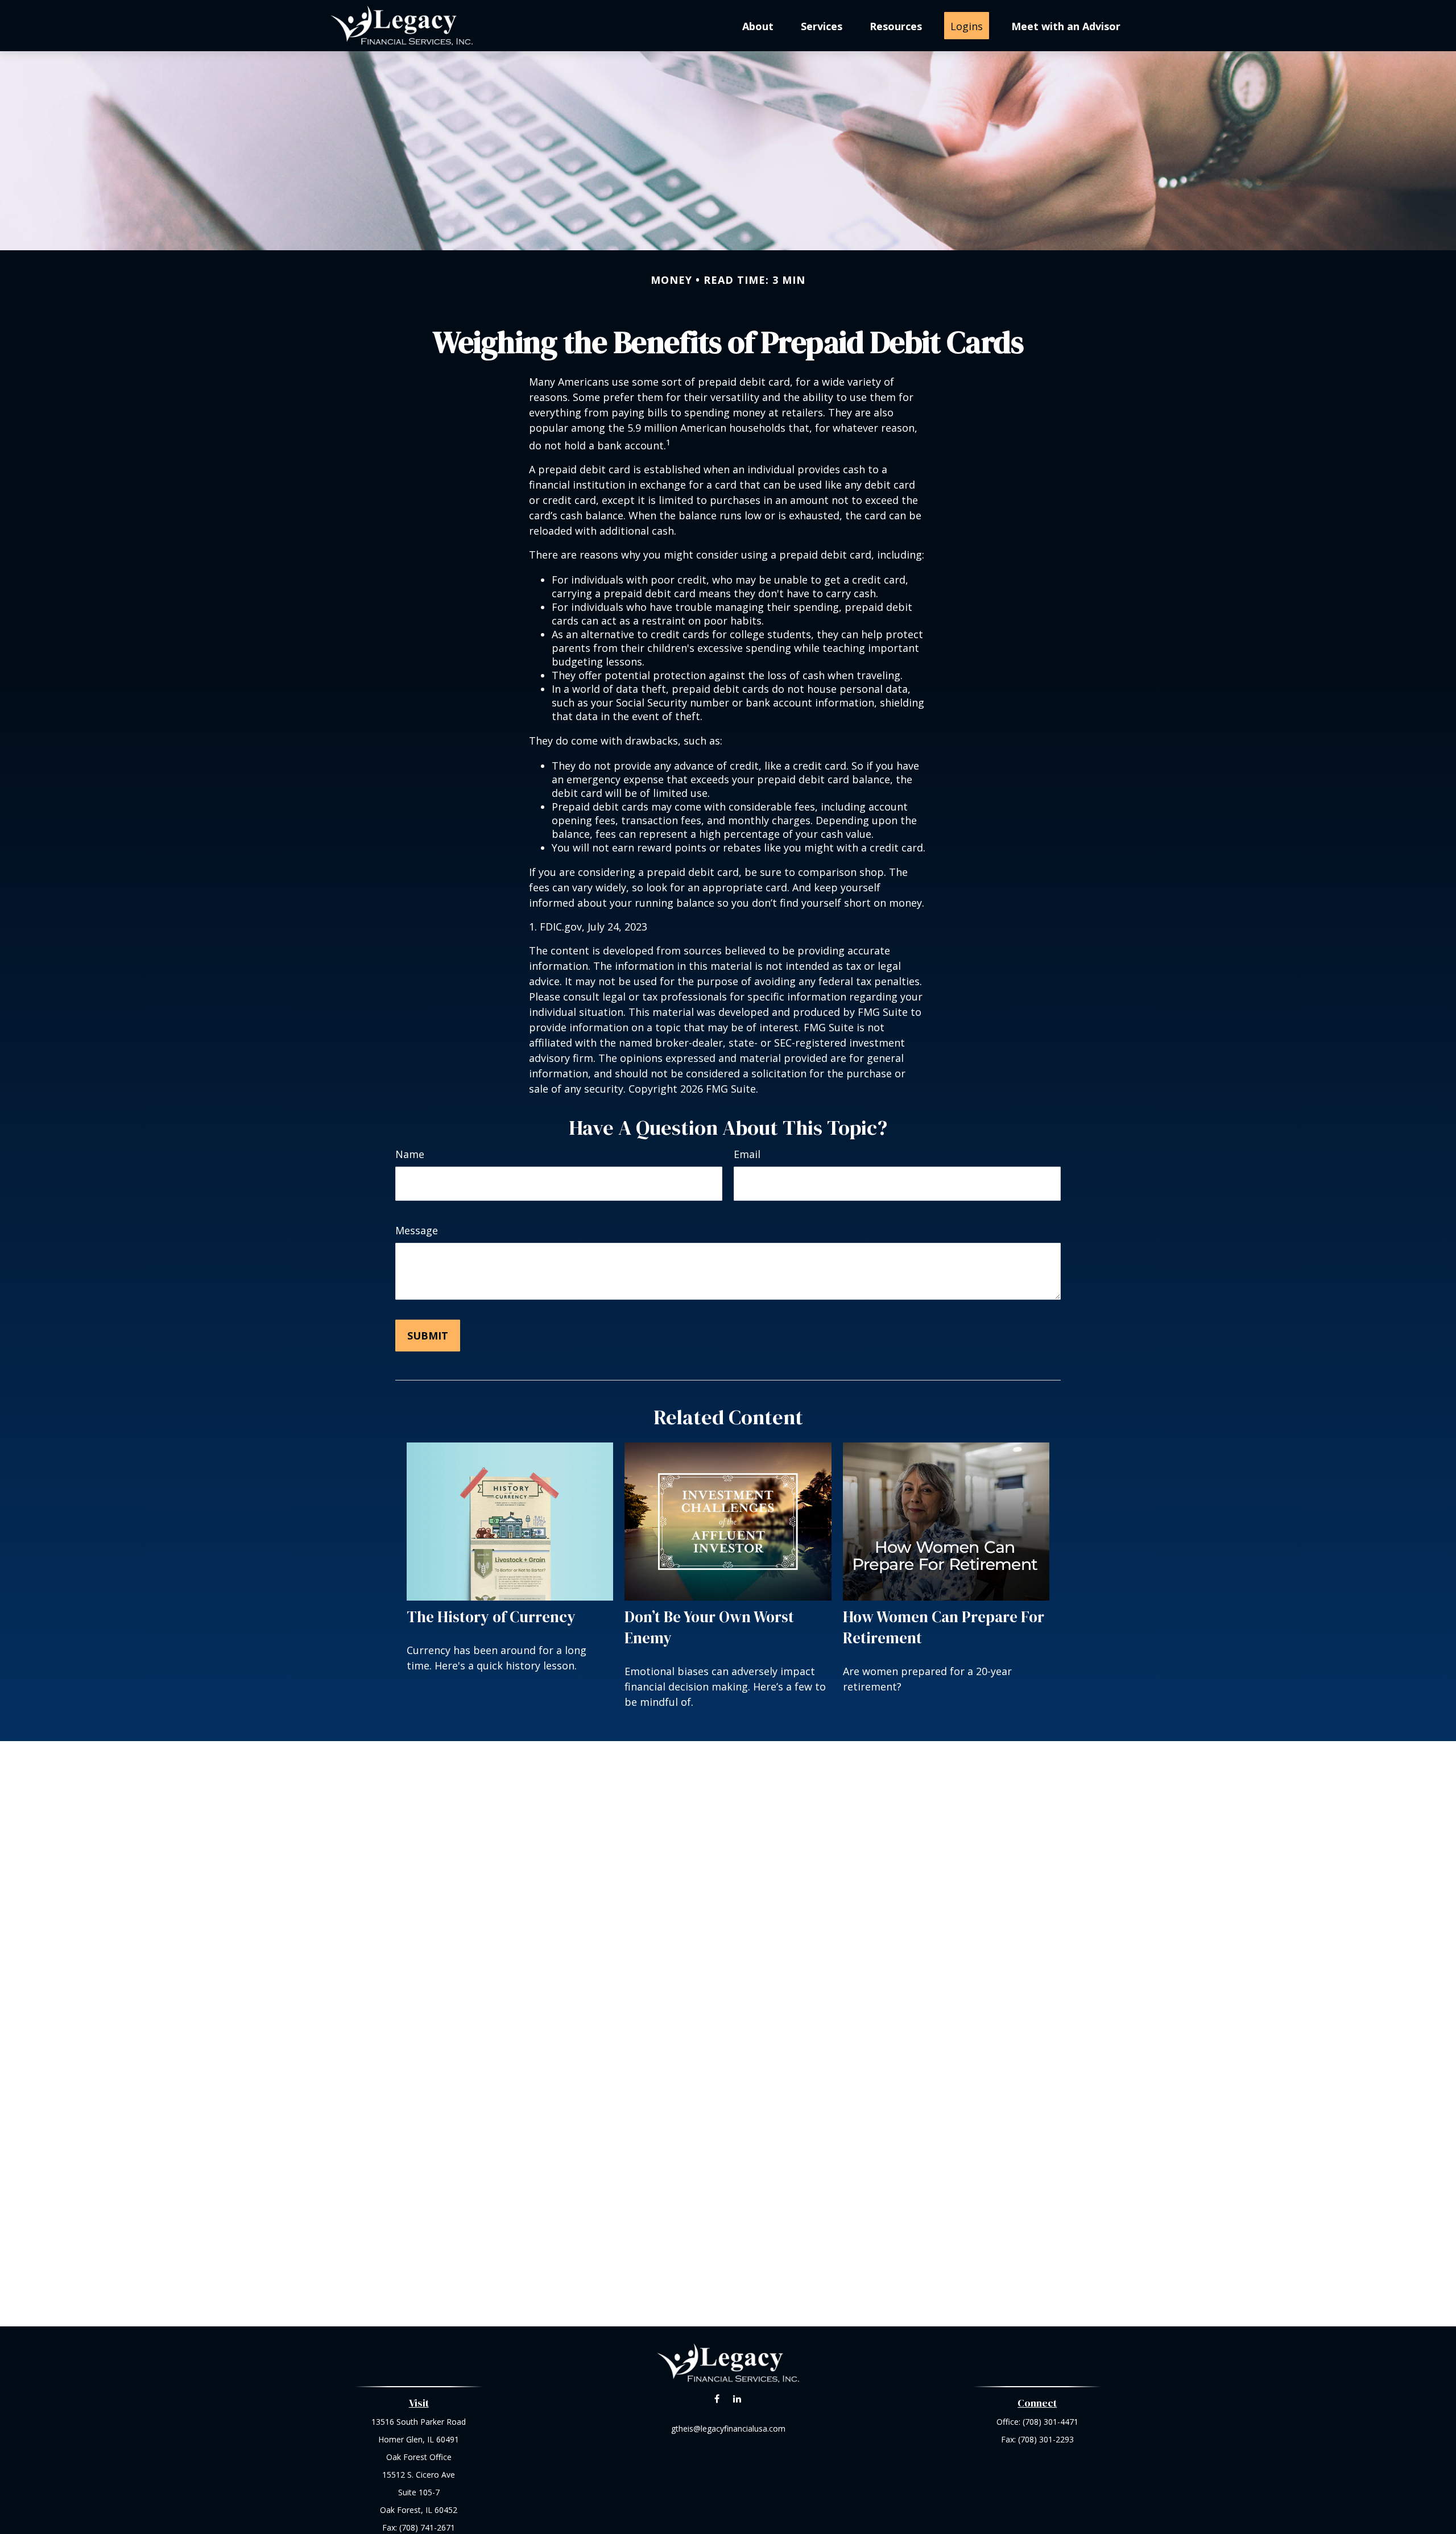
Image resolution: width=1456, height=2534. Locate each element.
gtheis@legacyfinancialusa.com (728, 2428)
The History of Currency (491, 1617)
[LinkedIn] (737, 2398)
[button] (758, 26)
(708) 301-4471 (1050, 2422)
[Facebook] (717, 2398)
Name (410, 1154)
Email (747, 1154)
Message (417, 1230)
